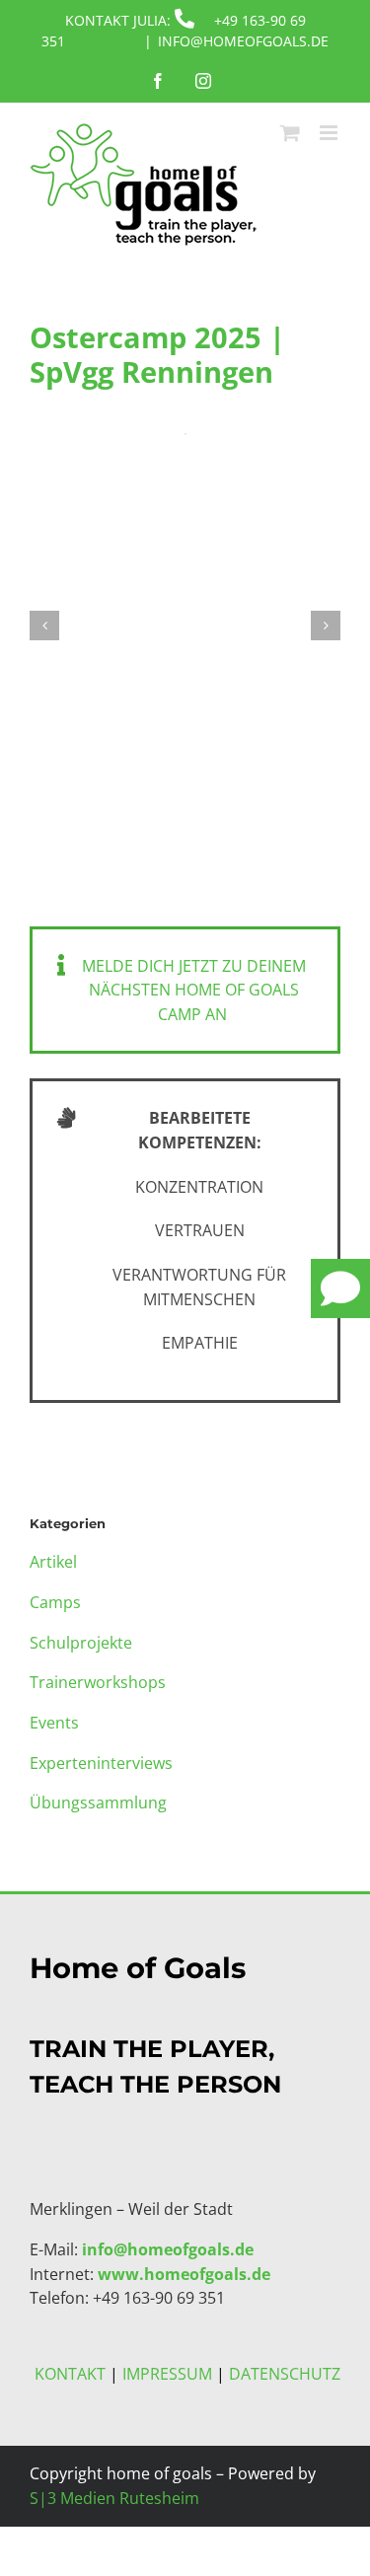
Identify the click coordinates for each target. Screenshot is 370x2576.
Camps (55, 1602)
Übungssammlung (98, 1803)
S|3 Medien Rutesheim (114, 2498)
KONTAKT (70, 2374)
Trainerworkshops (98, 1682)
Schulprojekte (81, 1643)
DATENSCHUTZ (285, 2374)
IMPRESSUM (167, 2374)
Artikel (53, 1562)
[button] (44, 626)
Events (54, 1723)
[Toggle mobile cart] (290, 133)
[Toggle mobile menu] (330, 133)
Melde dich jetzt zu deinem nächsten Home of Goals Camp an (194, 990)
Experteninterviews (101, 1763)
